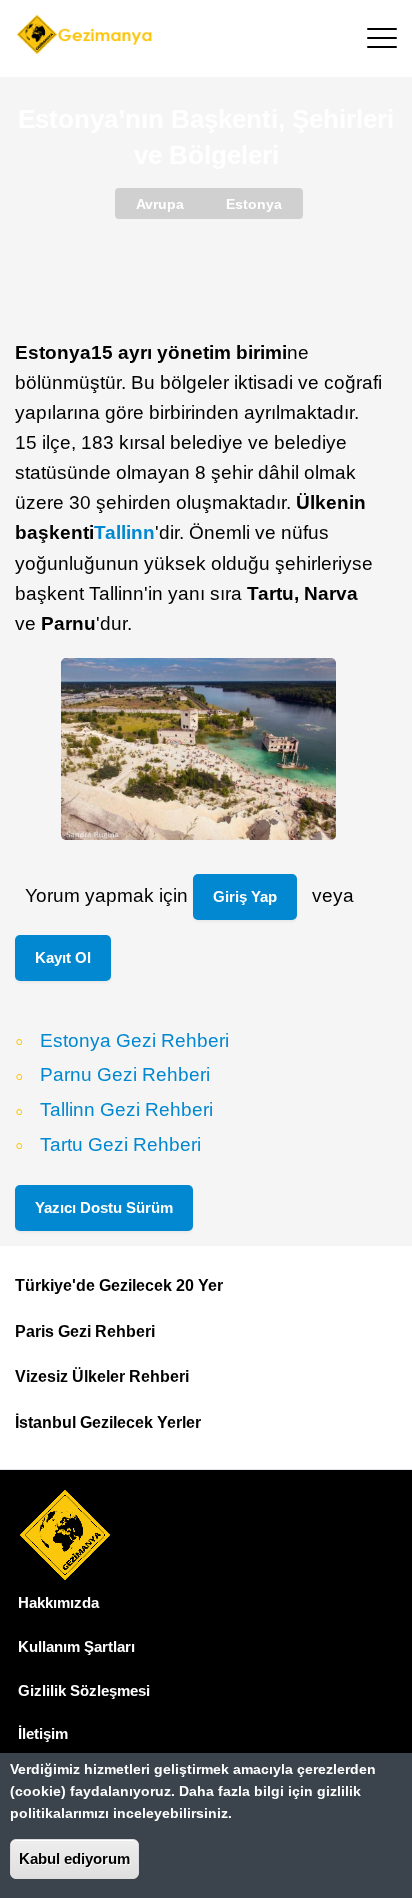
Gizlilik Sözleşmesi (84, 1690)
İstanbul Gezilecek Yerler (108, 1422)
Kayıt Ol (63, 957)
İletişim (43, 1733)
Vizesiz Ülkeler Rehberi (102, 1376)
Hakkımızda (58, 1602)
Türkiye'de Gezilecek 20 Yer (119, 1285)
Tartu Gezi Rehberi (120, 1144)
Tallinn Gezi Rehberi (126, 1110)
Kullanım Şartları (76, 1646)
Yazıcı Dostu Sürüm (104, 1207)
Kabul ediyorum (74, 1858)
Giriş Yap (245, 896)
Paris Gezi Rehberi (85, 1331)
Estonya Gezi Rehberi (134, 1040)
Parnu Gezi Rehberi (125, 1075)
